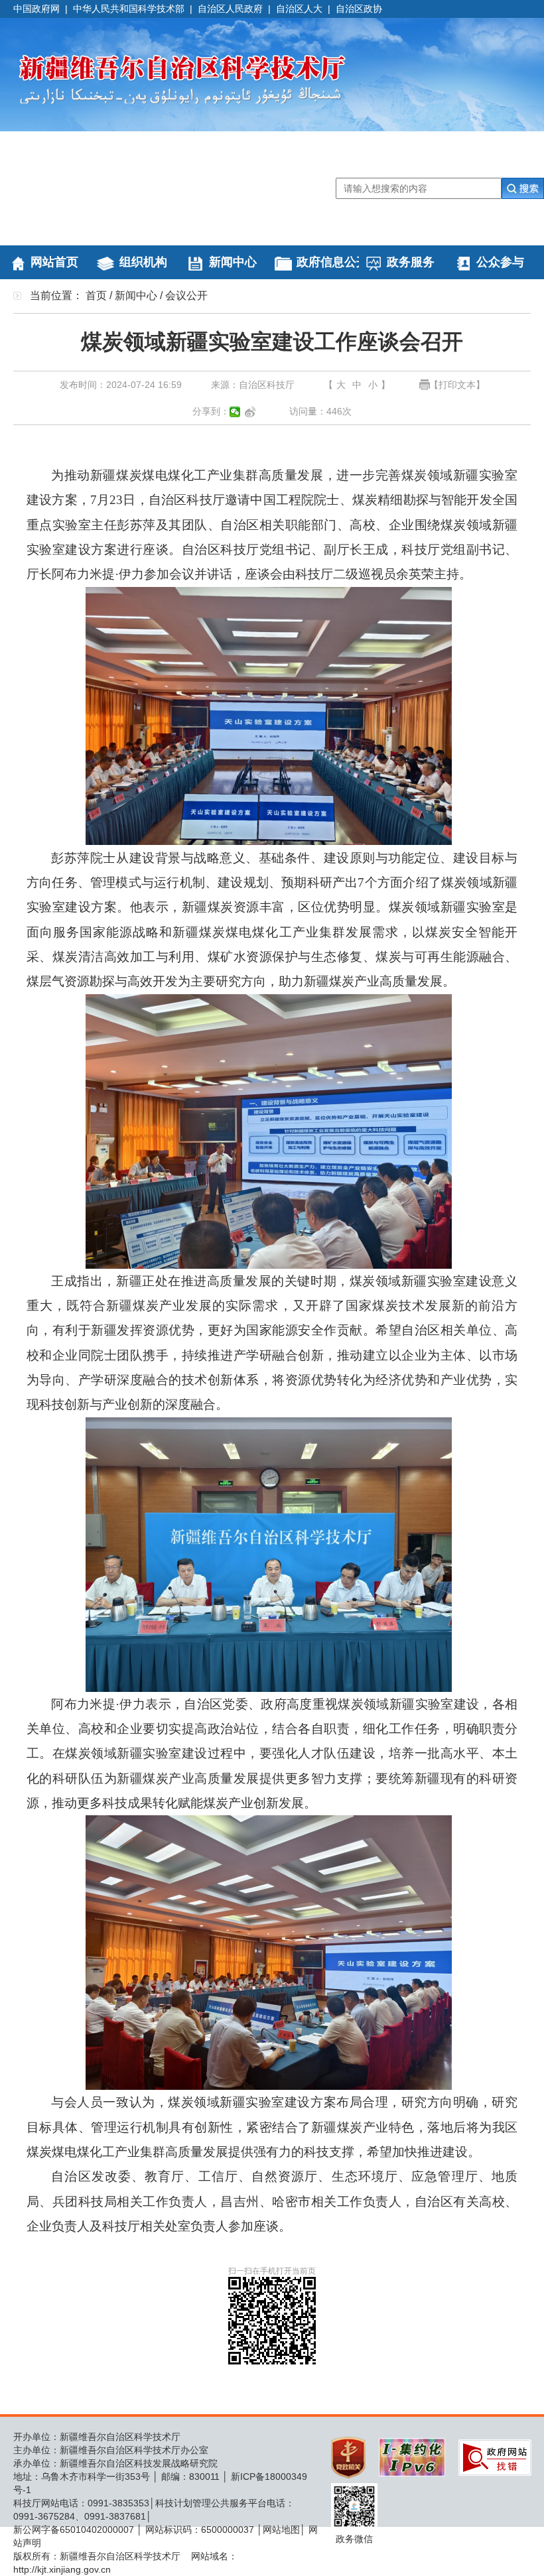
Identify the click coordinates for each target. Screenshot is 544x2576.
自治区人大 (299, 9)
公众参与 (500, 262)
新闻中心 (233, 262)
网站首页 (54, 262)
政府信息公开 (332, 262)
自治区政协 (359, 9)
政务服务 (411, 262)
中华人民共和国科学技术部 (129, 9)
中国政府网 (36, 9)
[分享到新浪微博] (250, 412)
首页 (96, 295)
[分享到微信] (235, 412)
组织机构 (143, 262)
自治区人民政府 (230, 9)
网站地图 (281, 2530)
